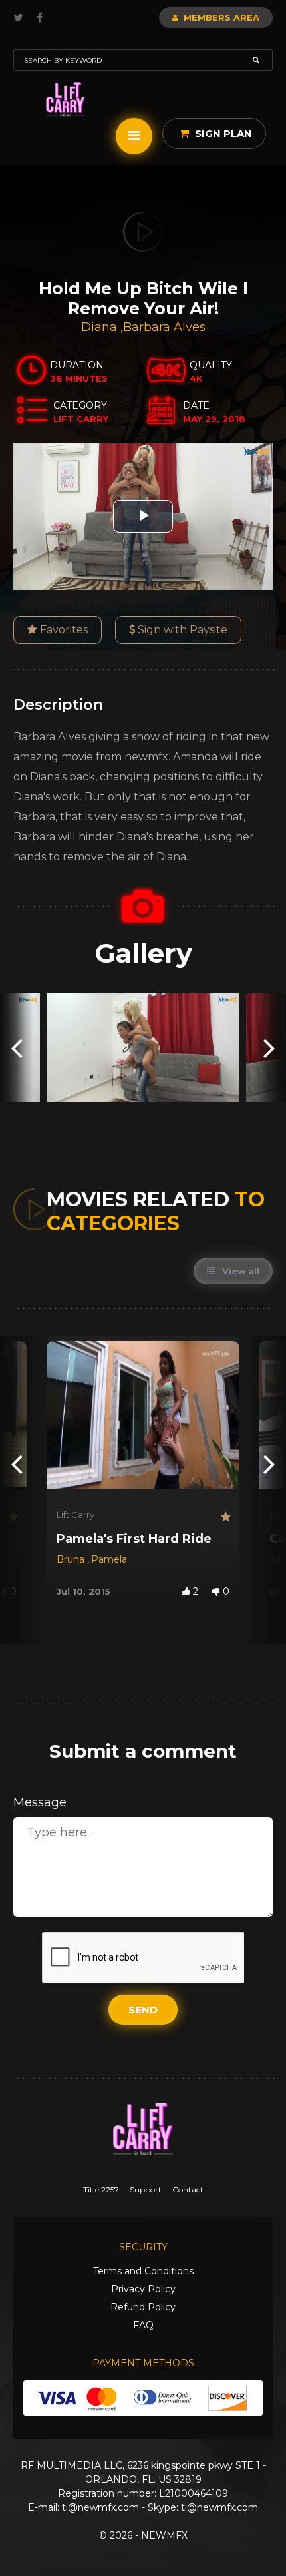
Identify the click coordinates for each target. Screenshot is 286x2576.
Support (146, 2190)
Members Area (220, 17)
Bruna (72, 1559)
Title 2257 (101, 2190)
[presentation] (17, 1048)
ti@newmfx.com (100, 2507)
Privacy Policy (143, 2289)
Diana (101, 327)
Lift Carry (75, 1515)
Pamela (109, 1559)
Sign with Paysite (181, 630)
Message (40, 1802)
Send (143, 2010)
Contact (188, 2190)
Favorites (63, 630)
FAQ (143, 2325)
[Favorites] (12, 1517)
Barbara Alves (164, 327)
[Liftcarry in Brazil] (66, 100)
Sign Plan (222, 133)
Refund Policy (143, 2307)
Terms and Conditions (143, 2271)
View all (239, 1271)
